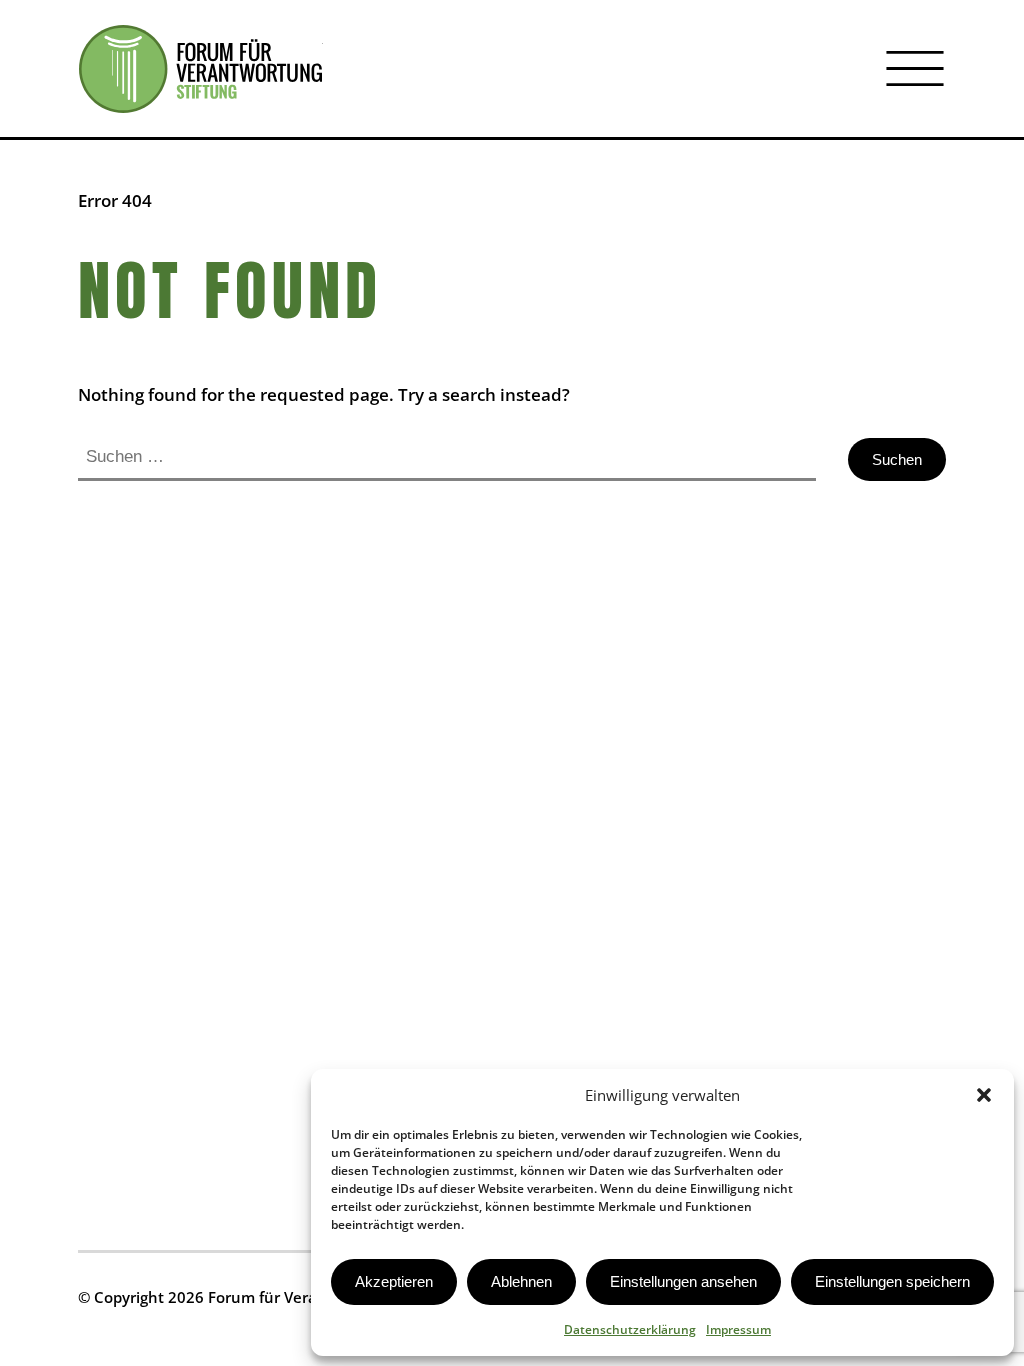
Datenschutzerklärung (630, 1329)
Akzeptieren (394, 1281)
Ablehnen (521, 1281)
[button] (984, 1095)
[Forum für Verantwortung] (200, 69)
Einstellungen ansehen (683, 1281)
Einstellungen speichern (892, 1281)
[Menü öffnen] (915, 69)
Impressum (738, 1329)
